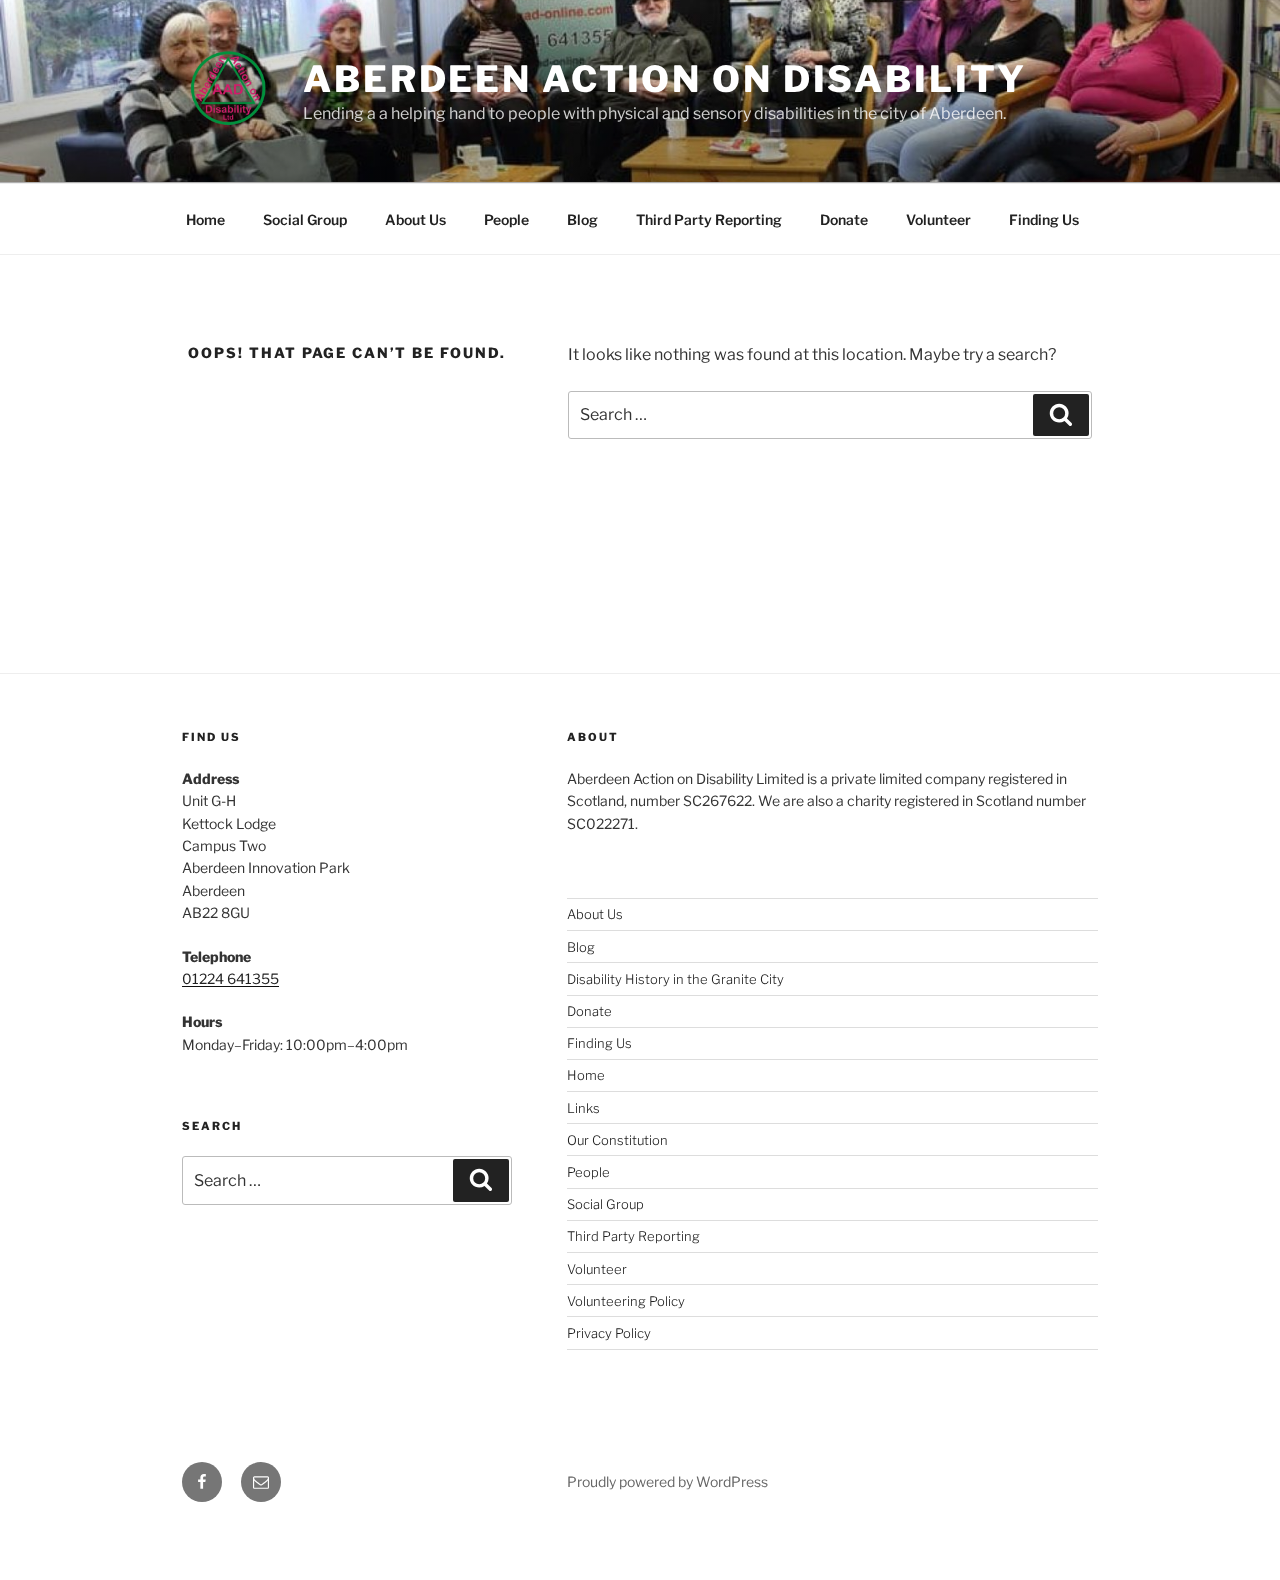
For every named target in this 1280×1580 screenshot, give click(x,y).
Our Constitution (617, 1140)
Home (205, 219)
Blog (582, 219)
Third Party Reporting (709, 219)
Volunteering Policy (626, 1301)
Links (583, 1108)
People (506, 219)
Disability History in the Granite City (675, 979)
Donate (844, 219)
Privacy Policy (609, 1333)
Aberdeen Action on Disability (665, 79)
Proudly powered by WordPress (667, 1481)
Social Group (305, 219)
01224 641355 (230, 978)
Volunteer (938, 219)
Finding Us (1044, 219)
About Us (415, 219)
